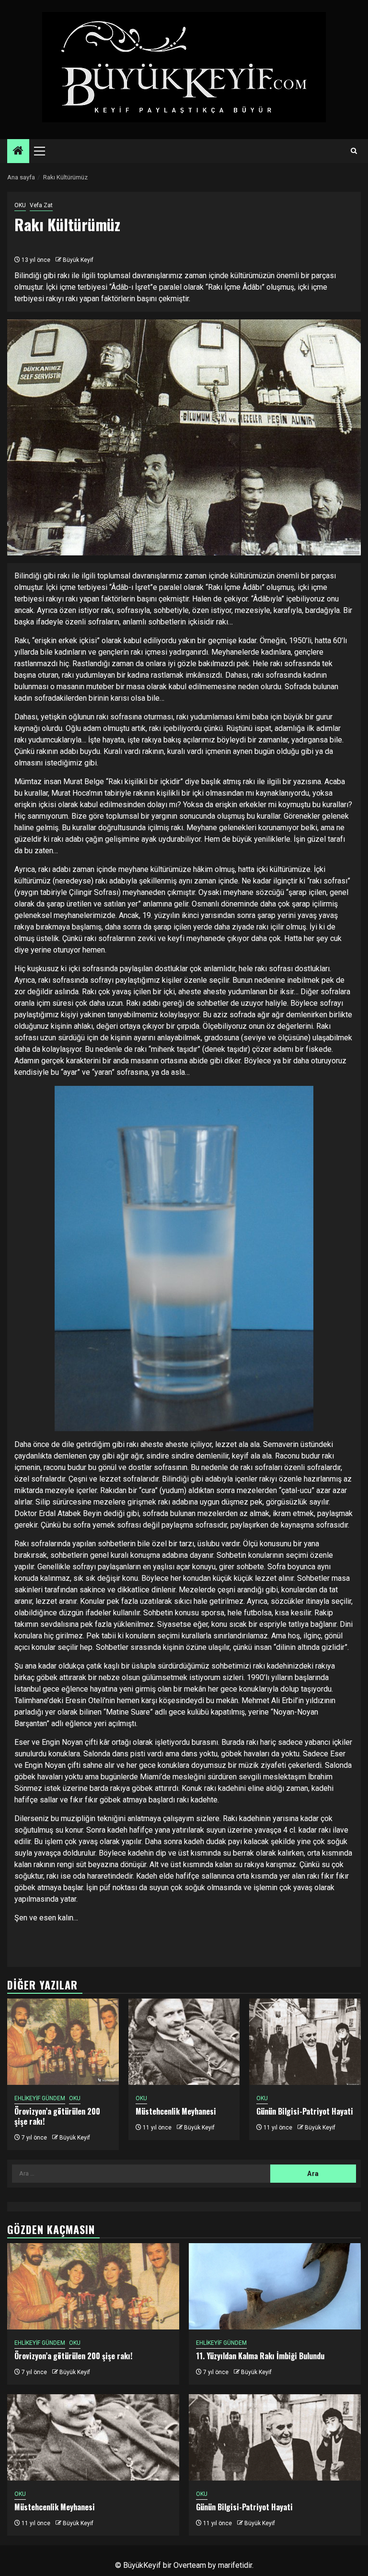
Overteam (190, 2565)
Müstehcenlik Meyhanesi (176, 2111)
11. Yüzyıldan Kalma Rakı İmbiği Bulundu (260, 2356)
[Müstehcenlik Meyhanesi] (184, 2042)
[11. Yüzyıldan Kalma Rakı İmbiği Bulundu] (275, 2286)
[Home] (18, 152)
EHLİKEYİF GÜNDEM (40, 2098)
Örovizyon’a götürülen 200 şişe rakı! (57, 2116)
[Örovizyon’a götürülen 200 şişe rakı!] (63, 2042)
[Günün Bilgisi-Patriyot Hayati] (305, 2042)
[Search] (354, 151)
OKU (20, 205)
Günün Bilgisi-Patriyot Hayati (305, 2111)
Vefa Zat (41, 205)
